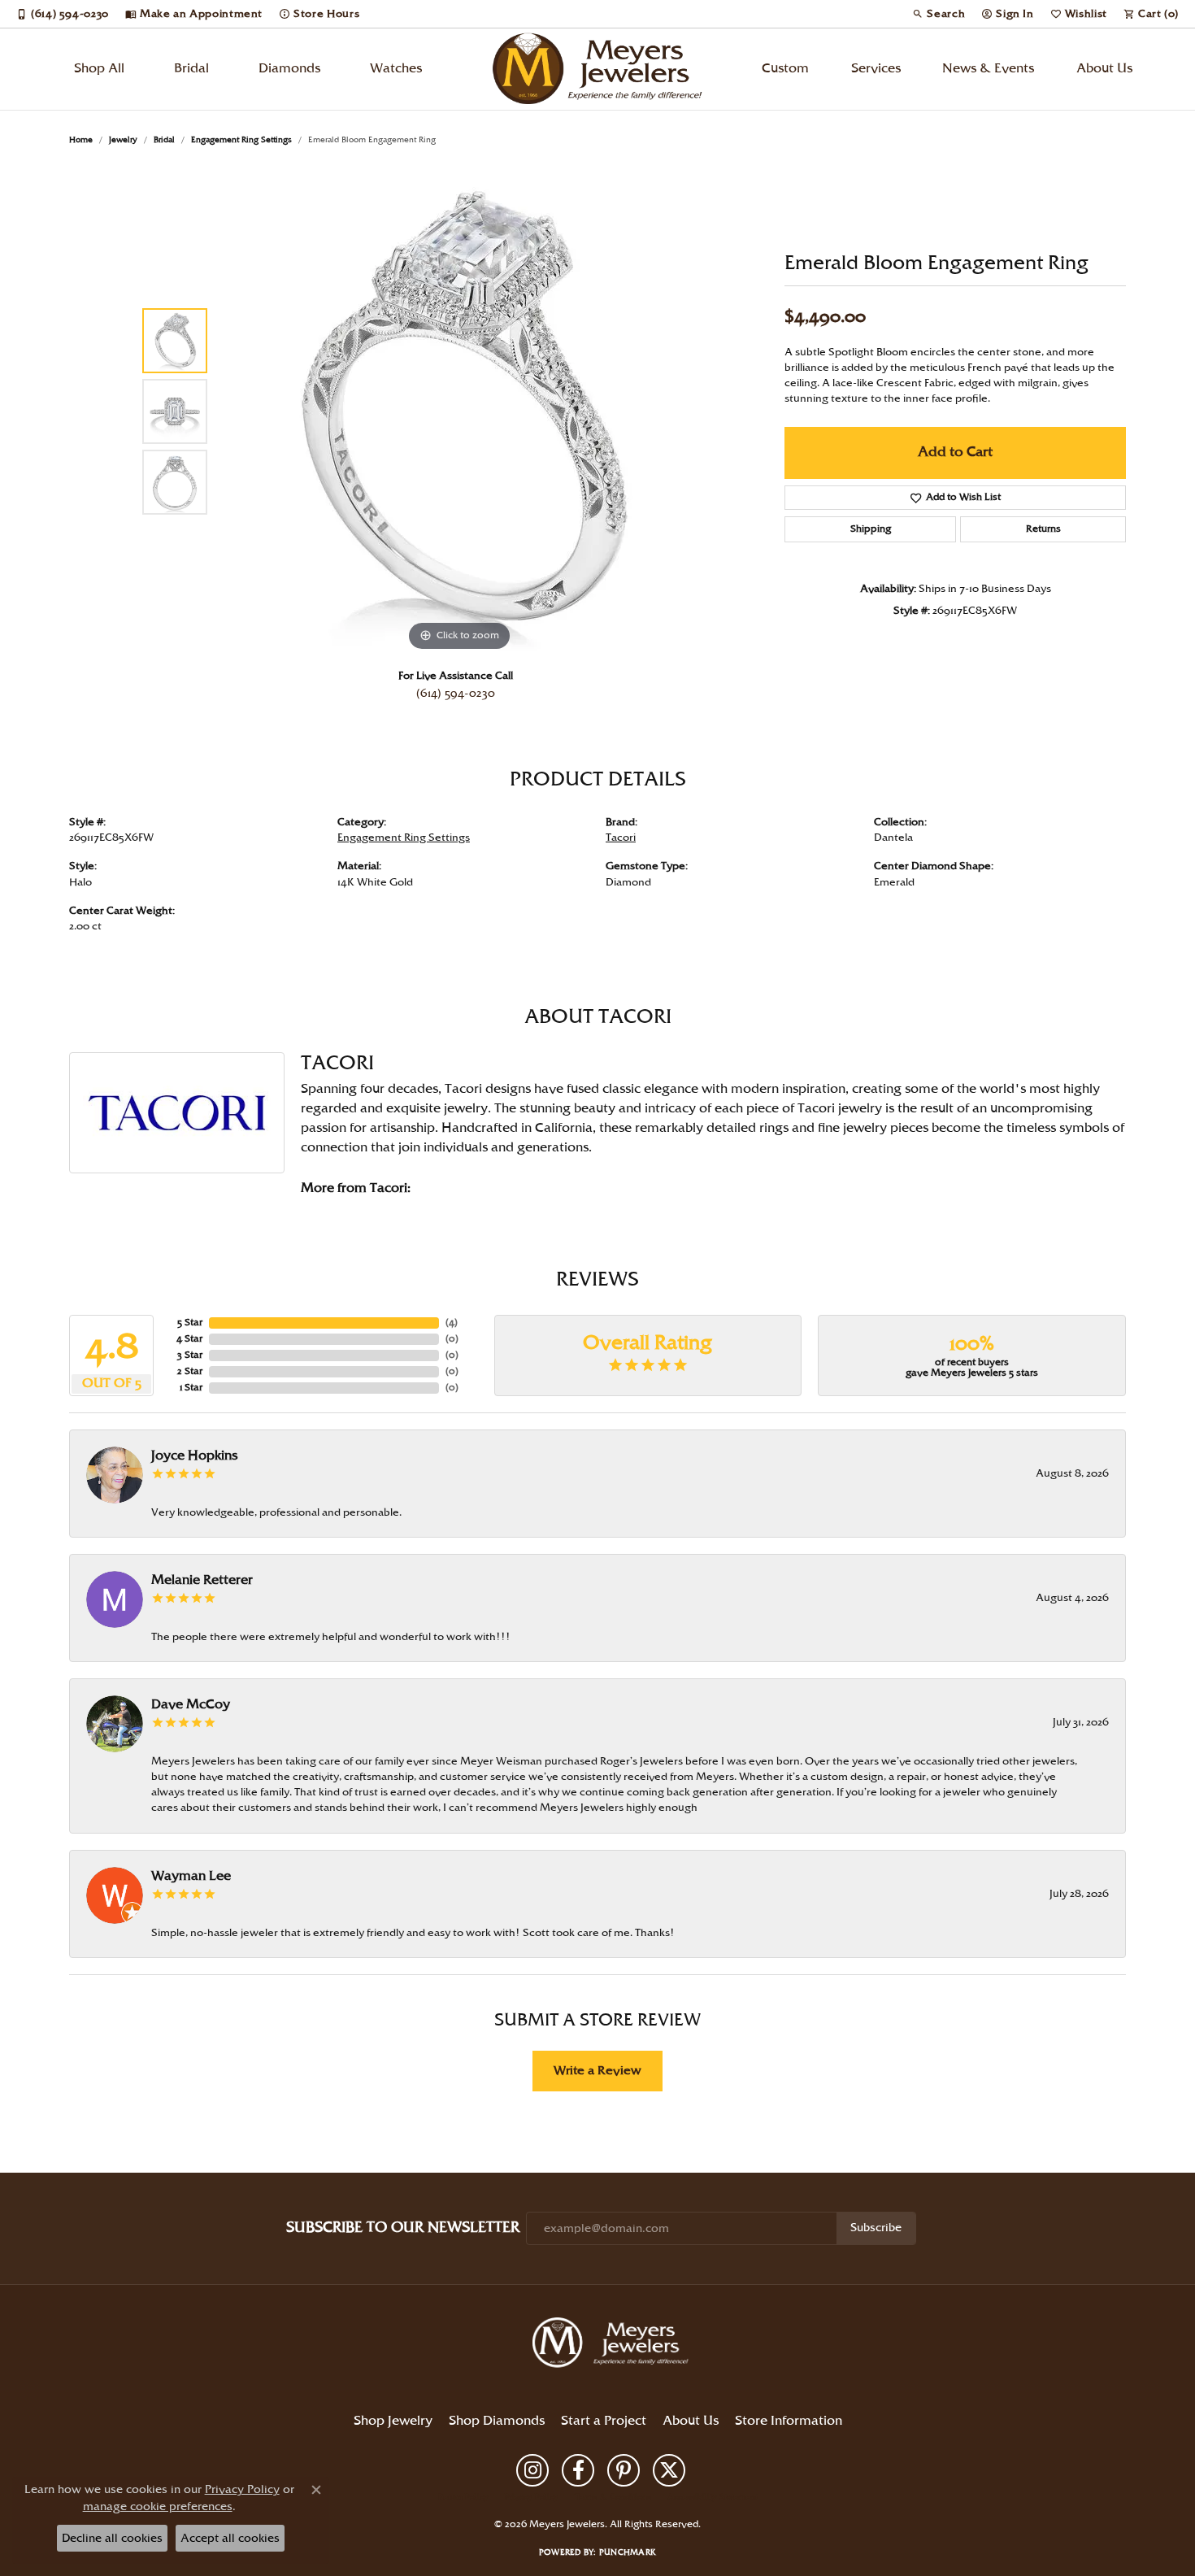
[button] (939, 14)
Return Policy (463, 2497)
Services (876, 69)
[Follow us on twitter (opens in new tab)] (669, 2470)
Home (81, 140)
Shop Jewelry (393, 2421)
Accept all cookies (230, 2538)
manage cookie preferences (158, 2506)
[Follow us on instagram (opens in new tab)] (532, 2470)
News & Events (988, 69)
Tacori (621, 838)
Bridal (191, 69)
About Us (1104, 69)
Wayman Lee (191, 1876)
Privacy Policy (532, 2497)
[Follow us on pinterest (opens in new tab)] (624, 2470)
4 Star (189, 1339)
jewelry (123, 140)
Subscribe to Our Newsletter (403, 2228)
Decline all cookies (112, 2538)
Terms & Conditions (613, 2497)
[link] (63, 14)
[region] (459, 411)
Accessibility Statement (713, 2497)
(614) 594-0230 (456, 694)
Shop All (99, 69)
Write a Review (597, 2071)
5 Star (190, 1323)
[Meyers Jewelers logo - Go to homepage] (597, 69)
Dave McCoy (191, 1705)
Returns (1043, 529)
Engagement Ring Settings (241, 140)
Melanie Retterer (202, 1580)
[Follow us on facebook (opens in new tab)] (578, 2470)
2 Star (190, 1371)
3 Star (190, 1355)
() (452, 1323)
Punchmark (628, 2552)
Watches (396, 69)
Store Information (789, 2421)
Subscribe (876, 2228)
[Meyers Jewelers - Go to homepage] (614, 2345)
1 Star (191, 1388)
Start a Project (604, 2421)
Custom (785, 69)
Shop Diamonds (497, 2421)
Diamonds (289, 69)
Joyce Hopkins (194, 1456)
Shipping (871, 529)
